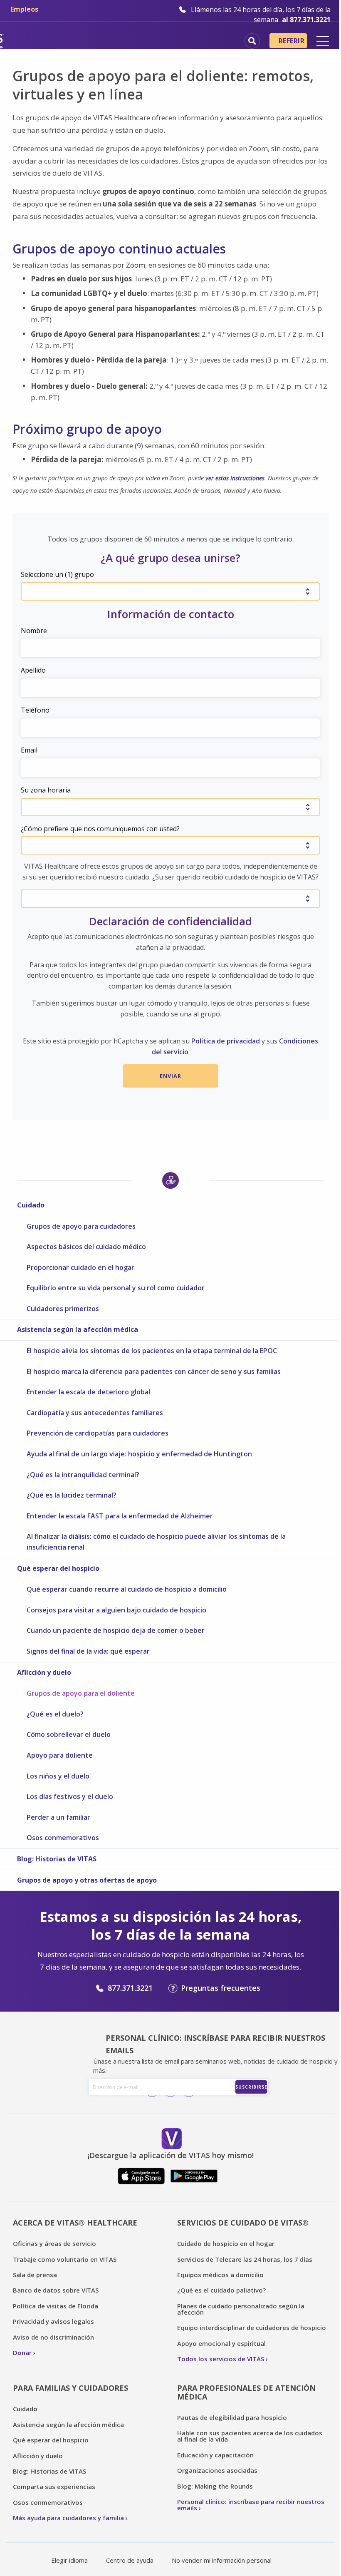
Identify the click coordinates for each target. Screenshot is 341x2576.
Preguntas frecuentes (221, 1988)
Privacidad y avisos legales (53, 2321)
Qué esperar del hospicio (58, 1568)
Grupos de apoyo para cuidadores (81, 1226)
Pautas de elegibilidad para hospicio (232, 2417)
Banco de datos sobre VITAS (56, 2290)
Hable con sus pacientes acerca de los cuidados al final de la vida (250, 2436)
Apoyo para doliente (60, 1755)
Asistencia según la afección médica (78, 1329)
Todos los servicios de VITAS (221, 2359)
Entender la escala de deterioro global (88, 1392)
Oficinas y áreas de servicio (54, 2243)
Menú (323, 41)
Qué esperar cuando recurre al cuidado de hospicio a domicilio (127, 1589)
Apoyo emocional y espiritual (221, 2343)
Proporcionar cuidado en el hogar (80, 1267)
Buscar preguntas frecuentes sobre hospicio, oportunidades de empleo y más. (252, 41)
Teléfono (35, 710)
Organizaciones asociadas (217, 2470)
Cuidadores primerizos (63, 1309)
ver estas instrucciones (235, 478)
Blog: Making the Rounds (215, 2486)
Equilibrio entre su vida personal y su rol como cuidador (116, 1288)
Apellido (33, 670)
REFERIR (292, 41)
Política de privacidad (226, 1041)
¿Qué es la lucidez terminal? (72, 1495)
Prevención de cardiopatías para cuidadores (98, 1433)
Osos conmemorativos (63, 1838)
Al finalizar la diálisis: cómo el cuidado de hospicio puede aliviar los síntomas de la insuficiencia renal (156, 1542)
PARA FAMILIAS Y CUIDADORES (70, 2388)
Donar (22, 2352)
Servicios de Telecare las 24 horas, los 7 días (245, 2259)
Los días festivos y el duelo (70, 1796)
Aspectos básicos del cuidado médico (86, 1247)
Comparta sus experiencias (54, 2487)
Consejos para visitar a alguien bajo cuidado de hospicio (116, 1610)
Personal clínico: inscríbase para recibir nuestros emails (251, 2505)
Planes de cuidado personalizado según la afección (241, 2309)
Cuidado (31, 1205)
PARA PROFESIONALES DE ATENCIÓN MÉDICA (246, 2392)
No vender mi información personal (222, 2560)
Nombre (34, 631)
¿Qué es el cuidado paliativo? (221, 2290)
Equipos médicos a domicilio (220, 2275)
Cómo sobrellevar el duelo (69, 1734)
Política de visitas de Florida (56, 2306)
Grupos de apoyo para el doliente (81, 1693)
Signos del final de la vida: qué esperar (88, 1651)
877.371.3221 (130, 1988)
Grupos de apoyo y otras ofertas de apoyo (87, 1880)
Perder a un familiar (58, 1817)
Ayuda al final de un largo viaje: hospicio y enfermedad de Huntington (139, 1454)
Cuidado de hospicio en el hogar (226, 2243)
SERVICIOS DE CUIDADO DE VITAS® (243, 2223)
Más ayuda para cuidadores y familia (68, 2518)
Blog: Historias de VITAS (57, 1859)
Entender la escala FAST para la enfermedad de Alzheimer (120, 1516)
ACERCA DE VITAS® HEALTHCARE (75, 2223)
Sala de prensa (35, 2275)
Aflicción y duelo (44, 1672)
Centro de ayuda (130, 2560)
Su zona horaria (46, 790)
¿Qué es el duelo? (55, 1714)
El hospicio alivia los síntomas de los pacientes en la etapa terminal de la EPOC (152, 1351)
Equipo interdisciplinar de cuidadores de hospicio (252, 2328)
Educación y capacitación (215, 2455)
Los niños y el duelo (58, 1776)
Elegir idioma (69, 2560)
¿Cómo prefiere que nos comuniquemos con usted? (100, 829)
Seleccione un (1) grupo (57, 574)
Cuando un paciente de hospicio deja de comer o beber (116, 1630)
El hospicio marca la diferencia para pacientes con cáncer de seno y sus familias (154, 1371)
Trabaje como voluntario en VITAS (65, 2259)
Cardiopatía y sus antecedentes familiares (95, 1413)
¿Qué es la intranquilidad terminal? (83, 1475)
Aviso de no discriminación (53, 2337)
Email (29, 750)
